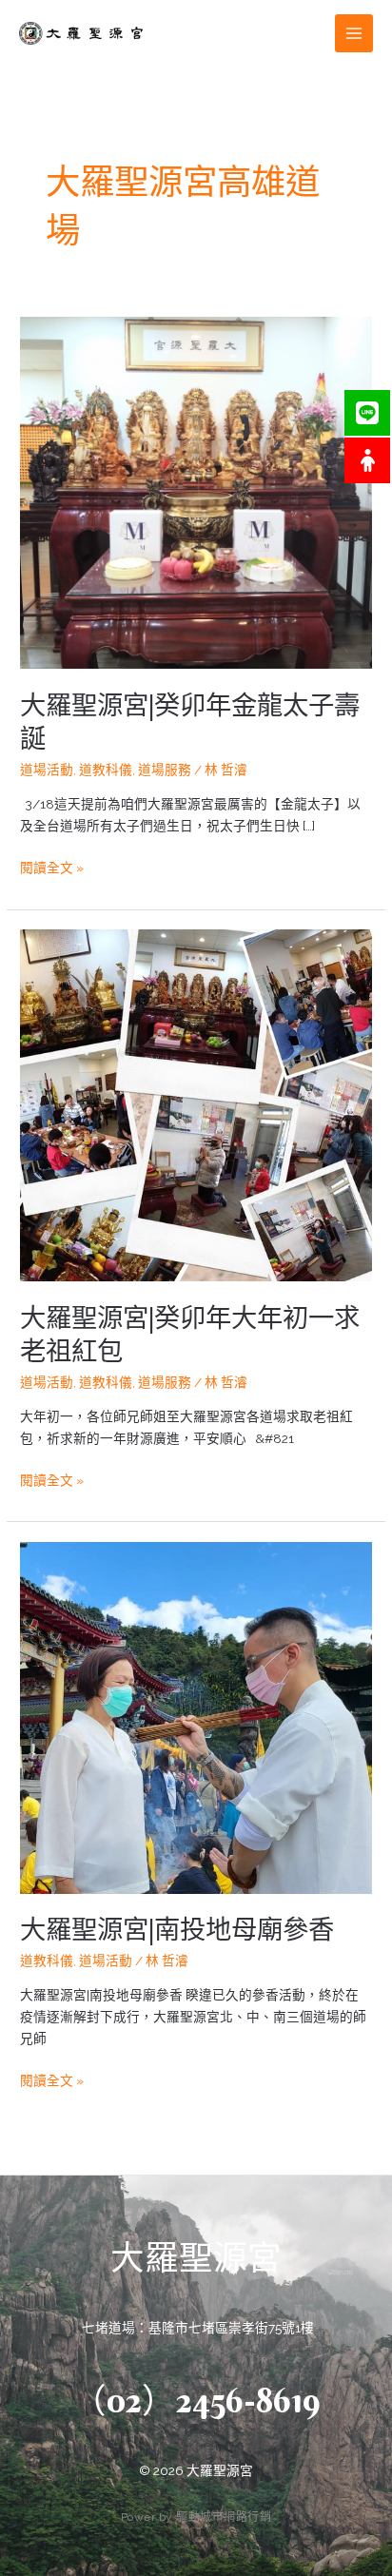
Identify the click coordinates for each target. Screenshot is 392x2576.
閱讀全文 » (52, 866)
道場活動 (47, 770)
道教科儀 (106, 770)
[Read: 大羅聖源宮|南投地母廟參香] (196, 1716)
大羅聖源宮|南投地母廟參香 (177, 1929)
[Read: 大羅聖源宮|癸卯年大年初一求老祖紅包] (196, 1104)
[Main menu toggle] (354, 34)
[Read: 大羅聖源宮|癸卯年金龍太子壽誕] (196, 492)
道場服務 (165, 770)
